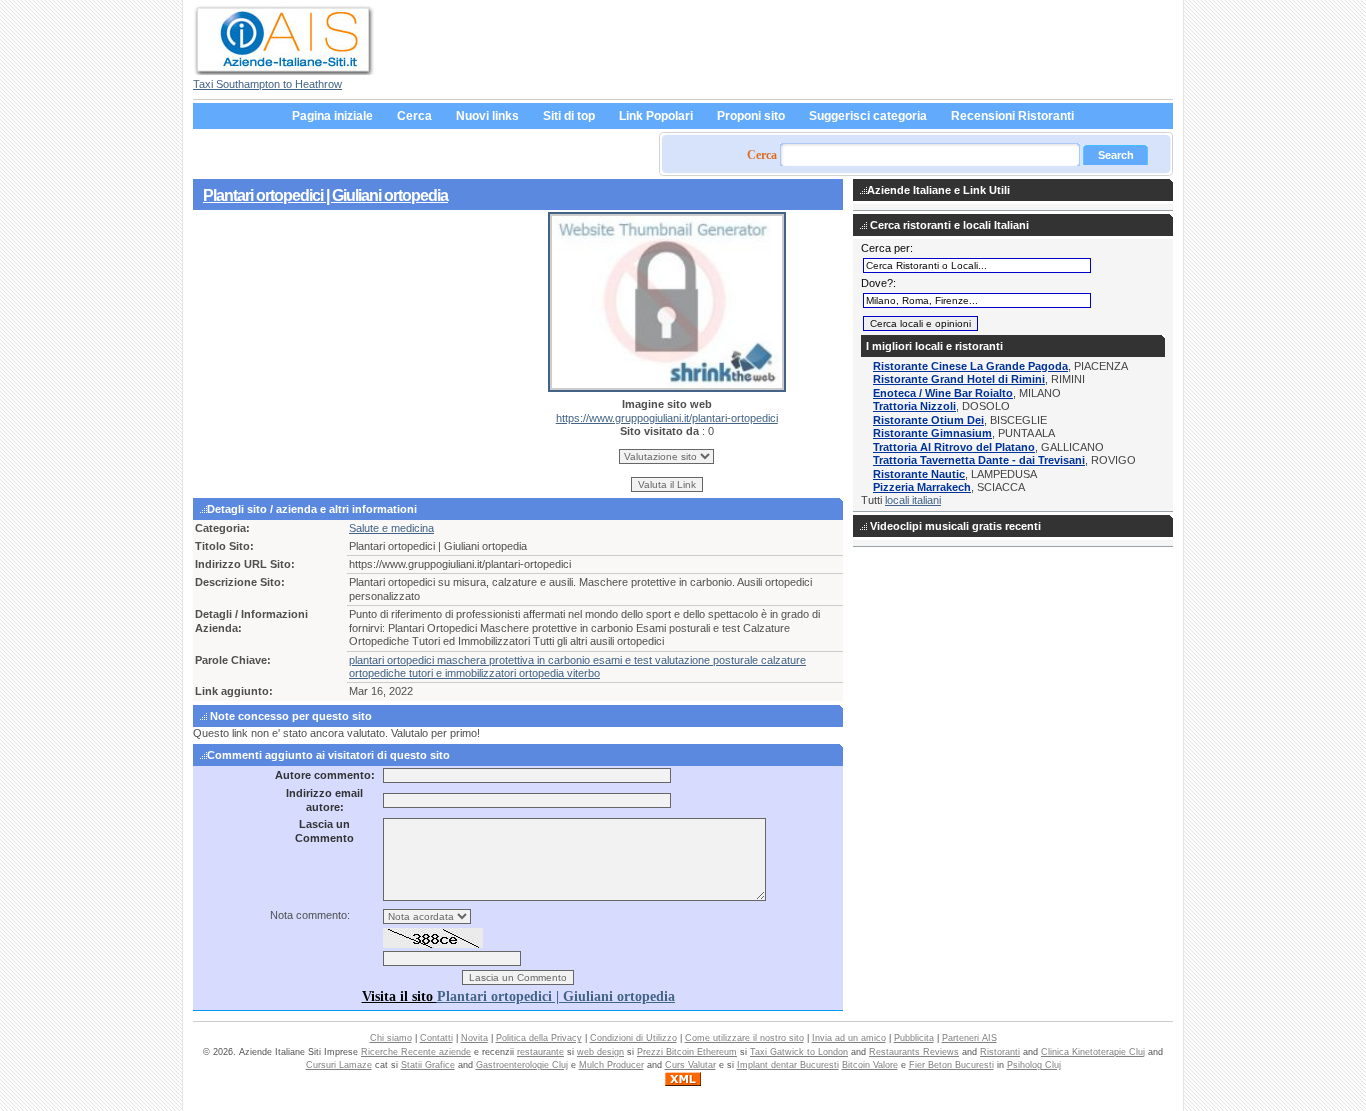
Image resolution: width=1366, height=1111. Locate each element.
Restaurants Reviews (914, 1052)
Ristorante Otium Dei (928, 420)
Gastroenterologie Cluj (522, 1065)
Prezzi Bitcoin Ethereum (687, 1052)
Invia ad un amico (849, 1038)
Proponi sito (751, 116)
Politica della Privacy (539, 1038)
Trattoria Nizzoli (914, 406)
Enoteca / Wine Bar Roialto (943, 393)
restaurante (540, 1052)
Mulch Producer (611, 1065)
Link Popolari (656, 116)
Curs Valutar (690, 1065)
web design (600, 1052)
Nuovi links (487, 116)
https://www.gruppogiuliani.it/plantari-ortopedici (667, 418)
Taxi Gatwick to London (799, 1052)
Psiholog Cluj (1034, 1065)
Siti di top (569, 116)
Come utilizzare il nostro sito (744, 1038)
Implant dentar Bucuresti (788, 1065)
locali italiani (913, 500)
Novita (474, 1038)
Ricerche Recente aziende (416, 1052)
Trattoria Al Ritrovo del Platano (954, 447)
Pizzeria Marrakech (922, 487)
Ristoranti (1000, 1052)
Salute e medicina (391, 528)
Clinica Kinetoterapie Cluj (1093, 1052)
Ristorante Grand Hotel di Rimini (959, 379)
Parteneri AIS (969, 1038)
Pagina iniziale (332, 116)
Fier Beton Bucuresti (951, 1065)
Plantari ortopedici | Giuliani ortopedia (325, 195)
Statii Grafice (428, 1065)
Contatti (436, 1038)
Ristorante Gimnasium (932, 433)
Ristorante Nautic (919, 474)
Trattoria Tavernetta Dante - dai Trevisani (979, 460)
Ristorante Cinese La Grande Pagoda (970, 366)
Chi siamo (391, 1038)
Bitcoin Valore (870, 1065)
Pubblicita (914, 1038)
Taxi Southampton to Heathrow (267, 84)
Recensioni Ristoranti (1012, 116)
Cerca (414, 116)
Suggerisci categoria (868, 116)
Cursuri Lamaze (339, 1065)
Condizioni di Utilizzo (633, 1038)
